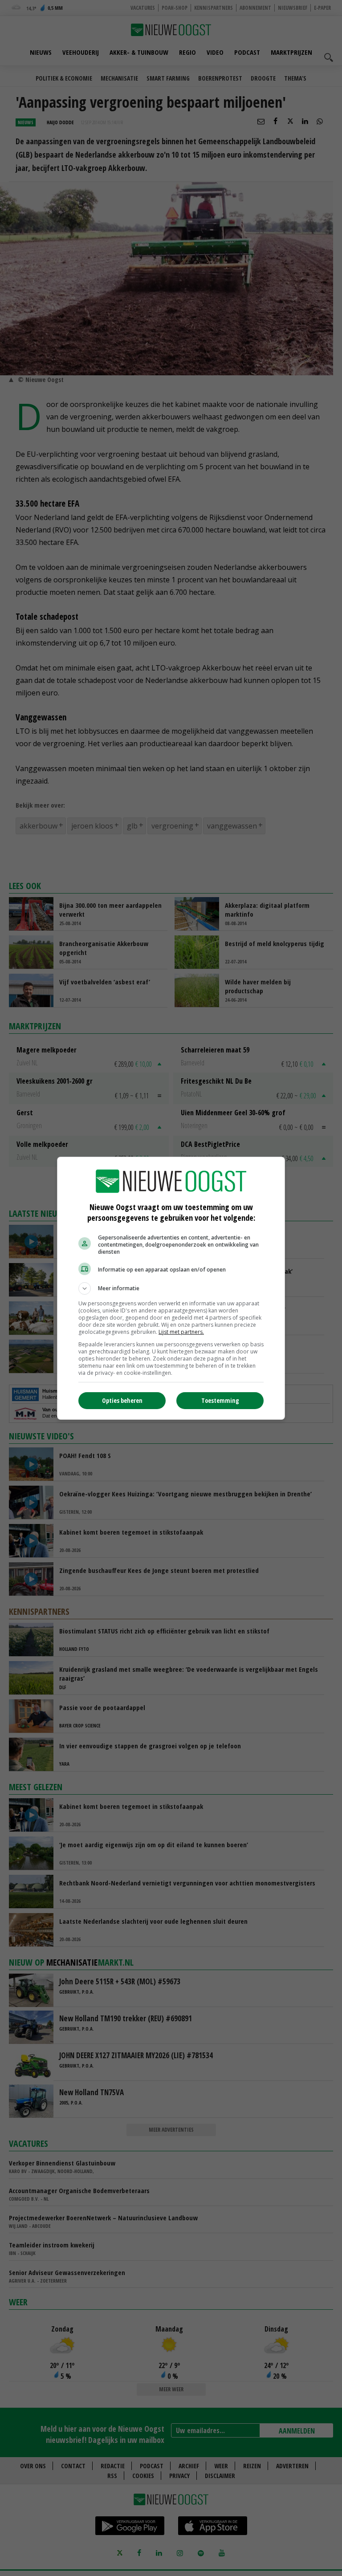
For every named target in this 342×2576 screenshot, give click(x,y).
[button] (171, 1288)
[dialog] (171, 1288)
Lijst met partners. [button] (181, 1332)
